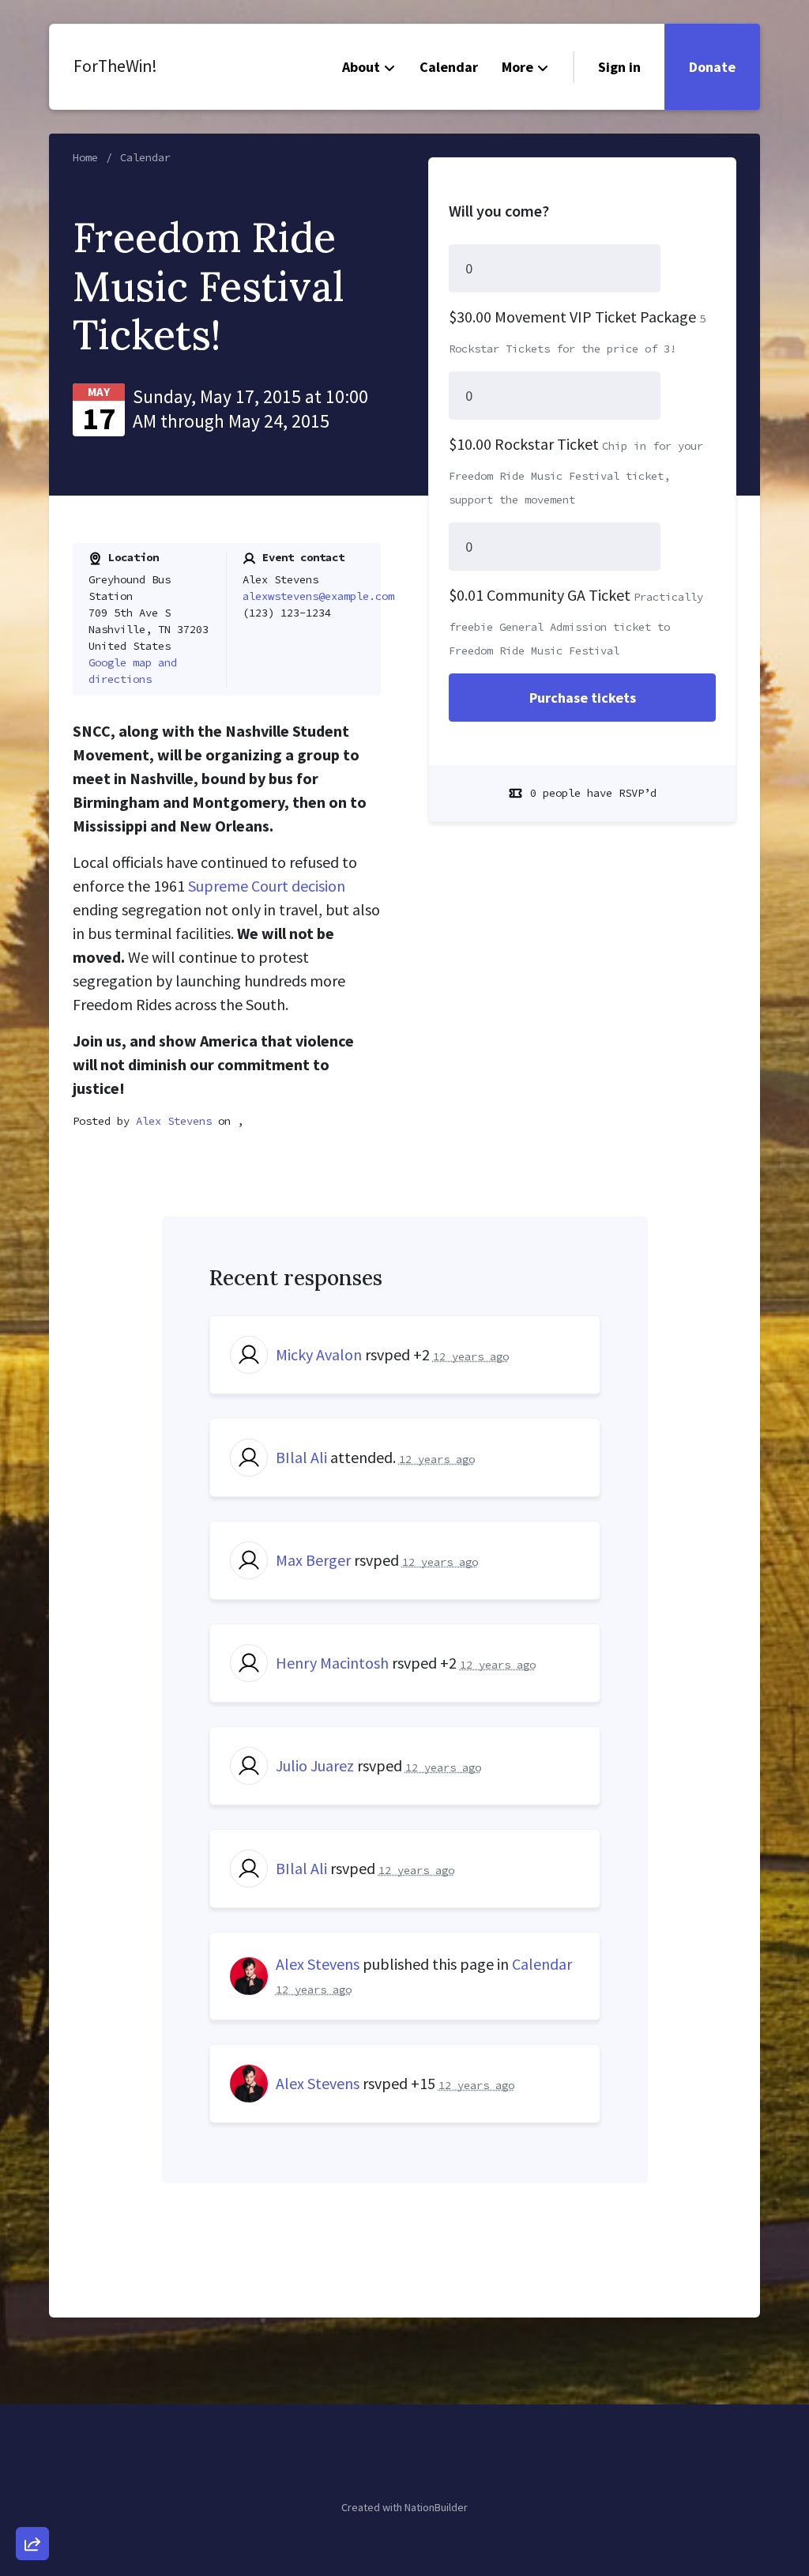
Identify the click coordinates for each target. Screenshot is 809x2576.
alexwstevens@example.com (318, 596)
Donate (712, 67)
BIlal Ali (301, 1457)
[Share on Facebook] (32, 2461)
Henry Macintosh (332, 1663)
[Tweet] (32, 2416)
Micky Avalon (319, 1354)
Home (85, 157)
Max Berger (313, 1560)
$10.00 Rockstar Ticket (524, 444)
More (517, 67)
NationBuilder (436, 2507)
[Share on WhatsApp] (32, 2506)
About (361, 67)
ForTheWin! (115, 66)
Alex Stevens (174, 1121)
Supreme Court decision (267, 886)
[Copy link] (32, 2325)
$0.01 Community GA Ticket (540, 595)
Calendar (449, 67)
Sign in (619, 67)
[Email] (32, 2370)
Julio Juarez (315, 1765)
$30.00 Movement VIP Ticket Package (572, 317)
